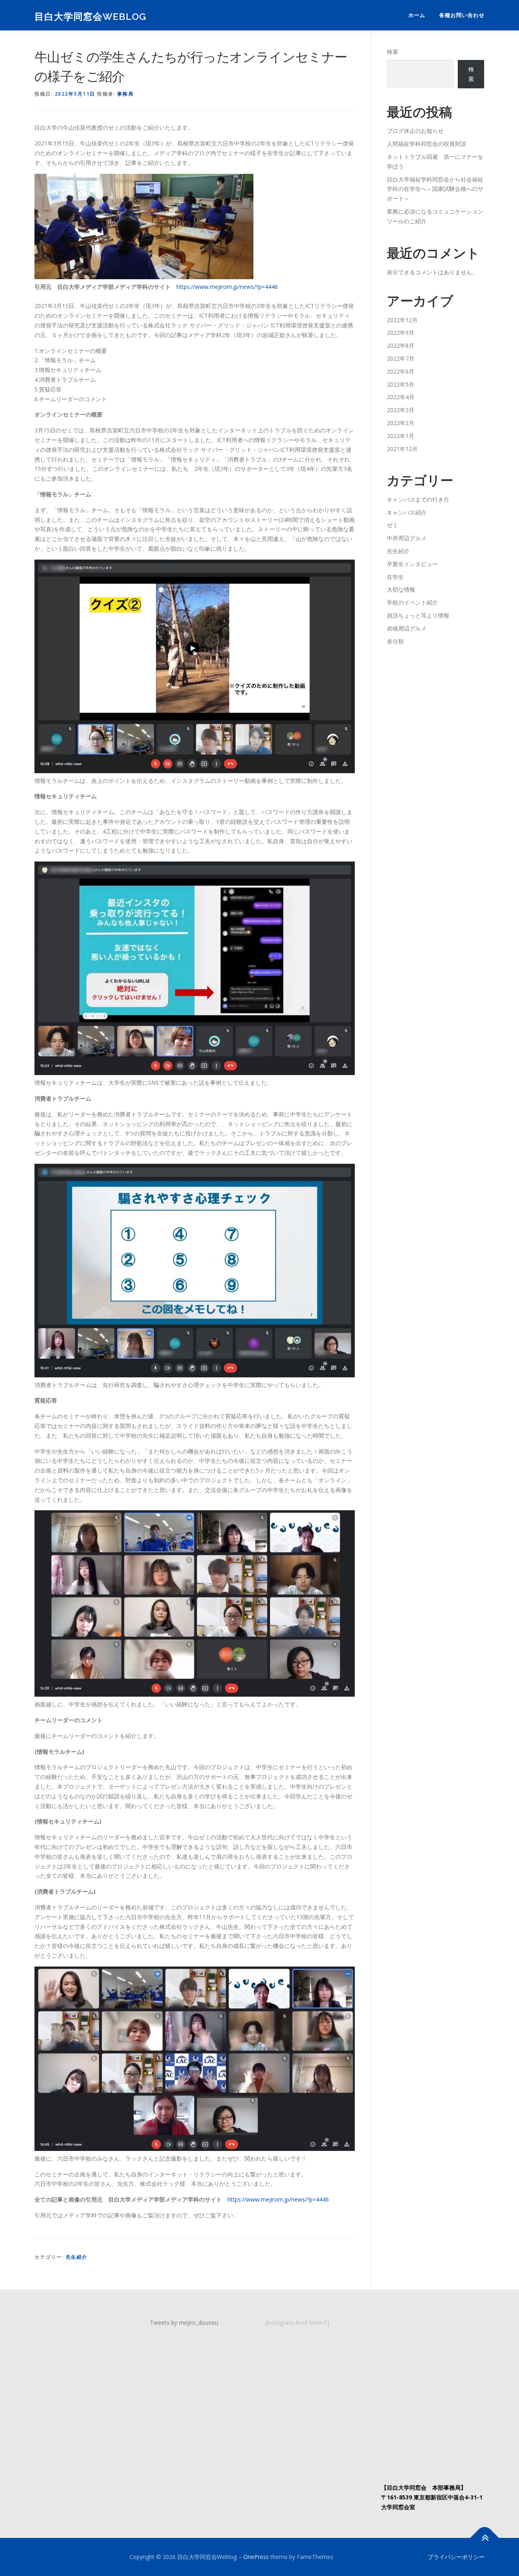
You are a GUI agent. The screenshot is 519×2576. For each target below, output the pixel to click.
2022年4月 (401, 397)
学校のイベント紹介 (412, 602)
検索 (392, 52)
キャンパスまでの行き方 (418, 499)
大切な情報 (401, 589)
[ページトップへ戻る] (485, 2538)
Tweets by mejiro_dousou (184, 2323)
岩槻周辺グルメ (407, 628)
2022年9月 (401, 332)
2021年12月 (402, 449)
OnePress (256, 2557)
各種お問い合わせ (462, 15)
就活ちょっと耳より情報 (418, 615)
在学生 (395, 577)
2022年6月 (401, 371)
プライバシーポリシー (456, 2557)
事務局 (125, 94)
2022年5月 (401, 384)
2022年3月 (401, 410)
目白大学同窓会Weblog (90, 16)
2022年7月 (401, 358)
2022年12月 (402, 320)
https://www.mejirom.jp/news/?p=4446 (227, 287)
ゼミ (392, 525)
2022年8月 (401, 345)
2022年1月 (401, 436)
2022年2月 (401, 423)
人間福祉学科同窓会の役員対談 (427, 144)
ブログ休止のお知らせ (415, 131)
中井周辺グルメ (407, 538)
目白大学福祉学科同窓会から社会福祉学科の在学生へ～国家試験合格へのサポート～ (435, 189)
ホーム (417, 15)
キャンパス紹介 (407, 512)
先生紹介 (77, 2257)
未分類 (395, 641)
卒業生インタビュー (412, 564)
